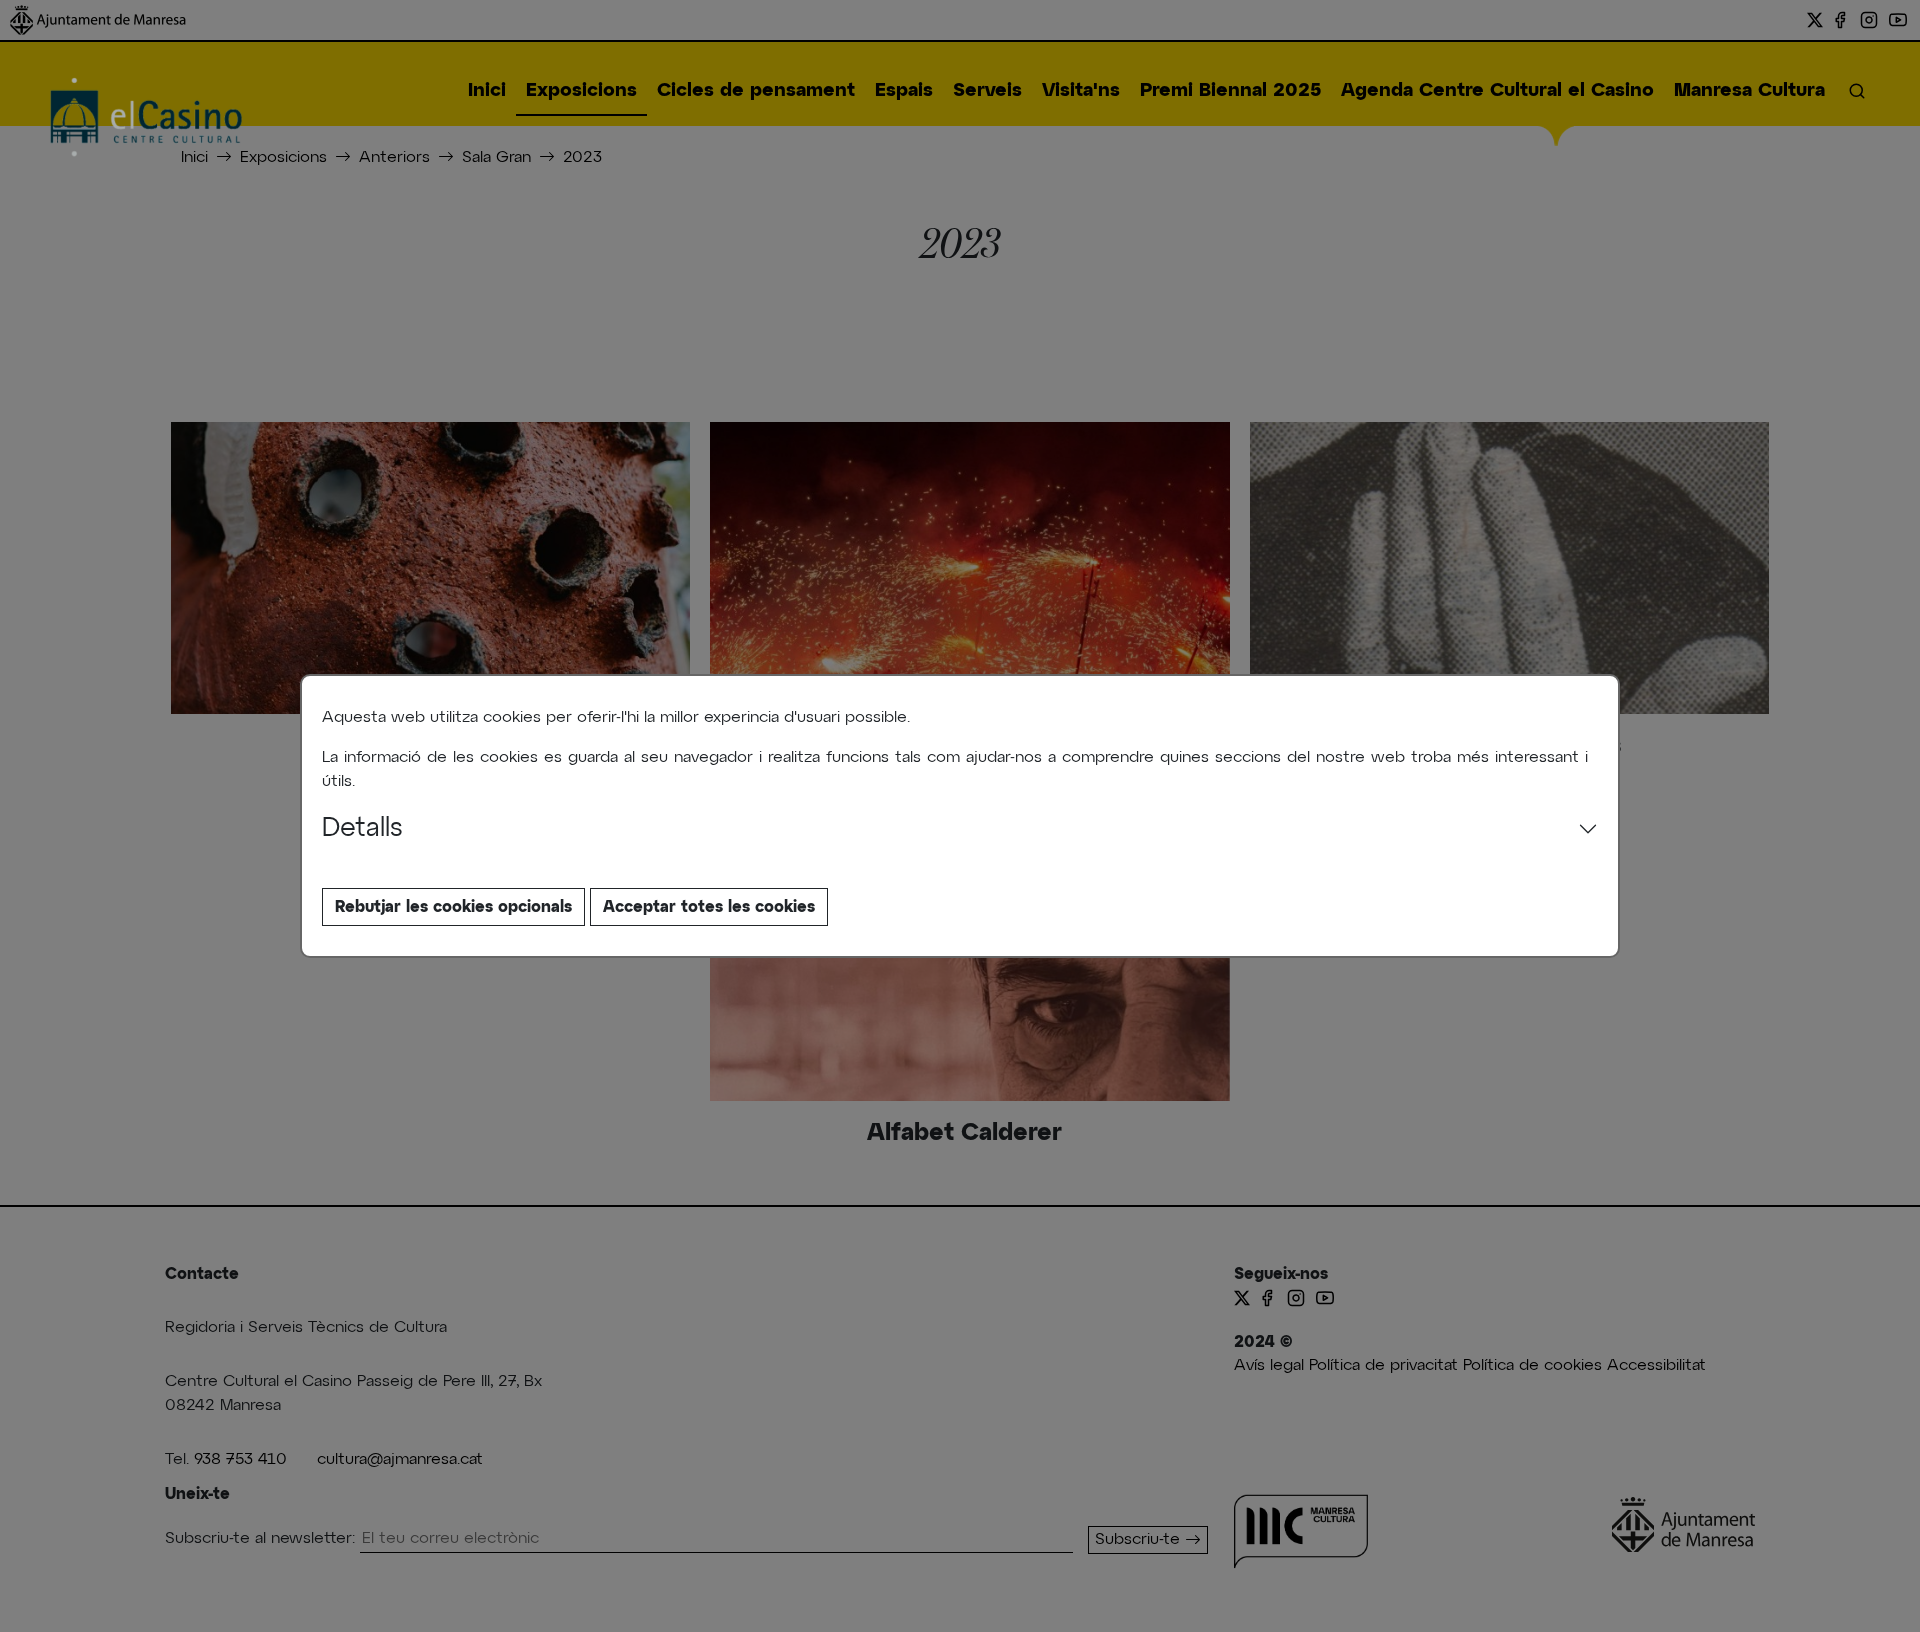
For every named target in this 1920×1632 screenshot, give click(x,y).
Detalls (362, 829)
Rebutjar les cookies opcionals (453, 907)
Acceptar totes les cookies (709, 907)
